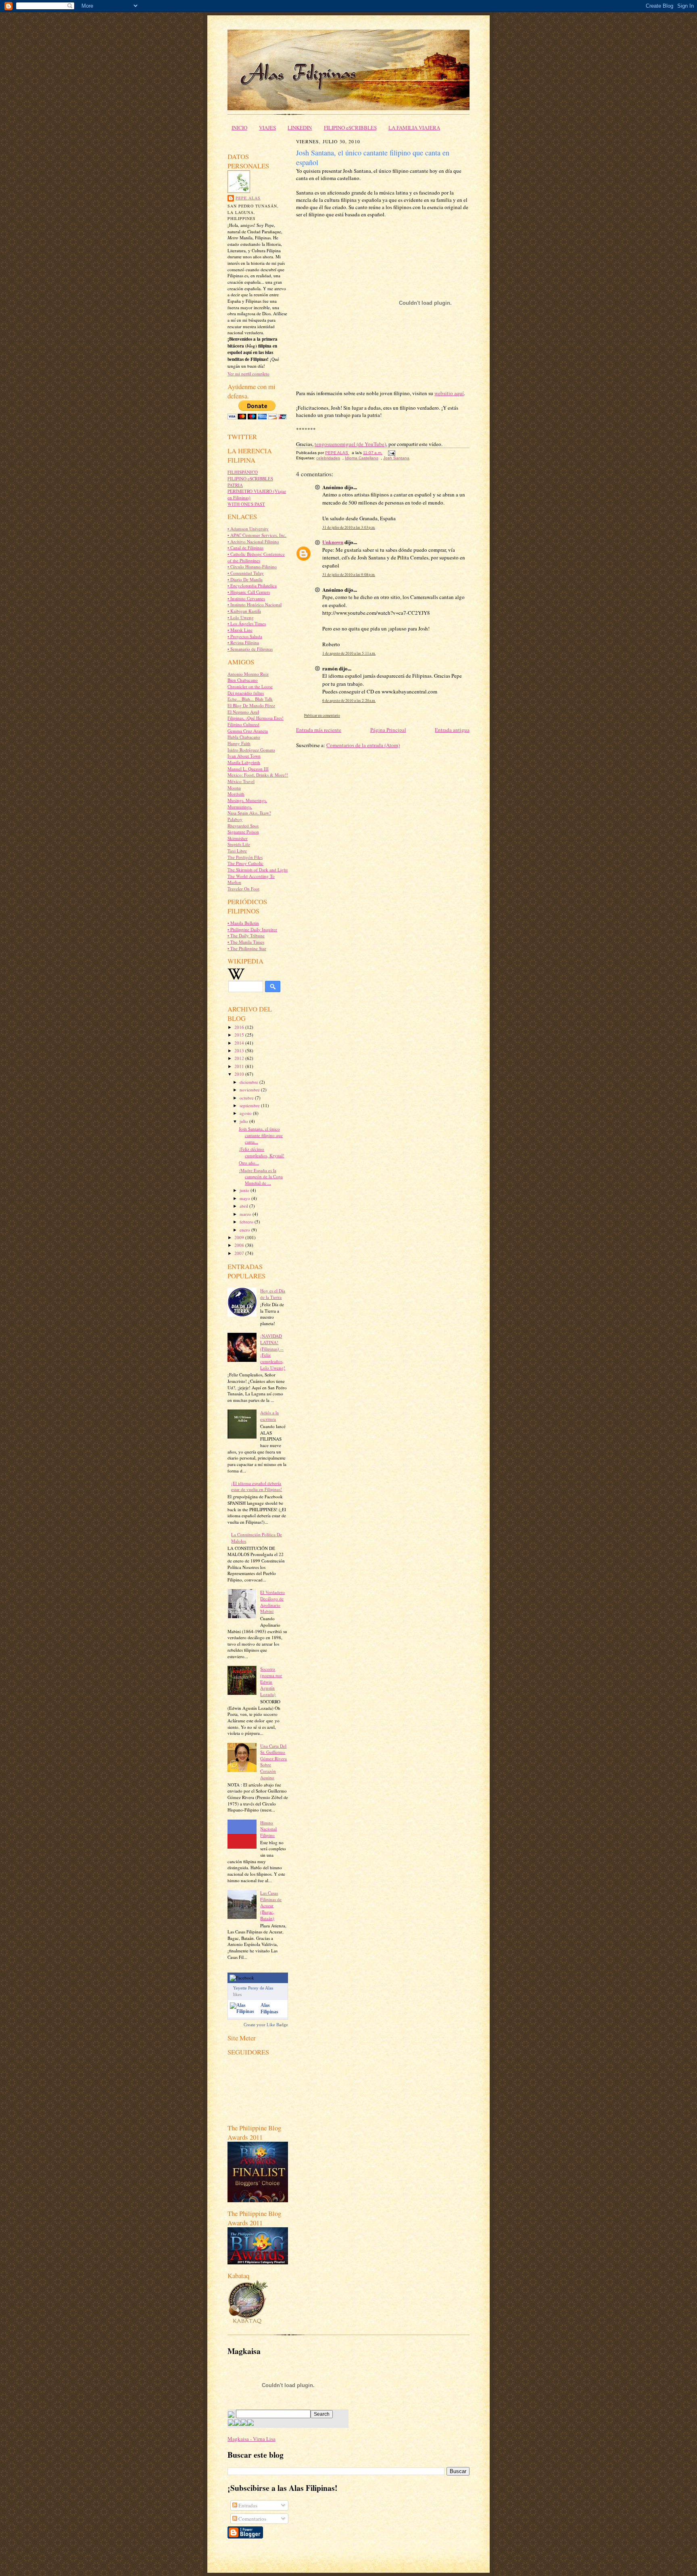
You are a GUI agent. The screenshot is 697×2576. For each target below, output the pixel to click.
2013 (240, 1050)
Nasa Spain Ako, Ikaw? (249, 813)
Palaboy (235, 819)
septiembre (250, 1105)
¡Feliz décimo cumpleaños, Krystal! (262, 1152)
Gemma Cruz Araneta (248, 731)
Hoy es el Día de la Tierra (273, 1294)
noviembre (250, 1090)
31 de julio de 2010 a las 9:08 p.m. (349, 575)
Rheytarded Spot (243, 826)
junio (245, 1190)
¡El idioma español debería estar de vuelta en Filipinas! (257, 1486)
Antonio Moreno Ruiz (248, 674)
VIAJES (267, 128)
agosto (246, 1113)
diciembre (249, 1082)
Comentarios (252, 2519)
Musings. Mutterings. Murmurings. (247, 803)
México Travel (241, 781)
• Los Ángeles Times (247, 623)
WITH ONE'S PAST (246, 504)
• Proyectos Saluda (245, 636)
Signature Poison (243, 832)
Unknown (333, 542)
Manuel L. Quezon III (248, 769)
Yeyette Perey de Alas (253, 1988)
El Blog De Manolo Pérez (251, 705)
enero (245, 1230)
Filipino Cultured (243, 724)
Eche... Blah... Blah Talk (250, 699)
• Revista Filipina (243, 642)
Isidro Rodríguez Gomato (251, 750)
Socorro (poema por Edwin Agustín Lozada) (271, 1682)
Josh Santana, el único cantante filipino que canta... (261, 1135)
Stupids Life (239, 844)
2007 (240, 1253)
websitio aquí (449, 393)
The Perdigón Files (245, 857)
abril (244, 1206)
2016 (240, 1027)
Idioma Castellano (362, 458)
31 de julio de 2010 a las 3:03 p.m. (349, 527)
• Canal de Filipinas (245, 548)
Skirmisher (238, 838)
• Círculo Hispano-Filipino (252, 567)
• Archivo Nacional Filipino (253, 541)
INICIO (239, 128)
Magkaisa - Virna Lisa (251, 2439)
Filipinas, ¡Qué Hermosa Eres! (256, 718)
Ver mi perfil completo (248, 374)
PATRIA (235, 485)
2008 (240, 1245)
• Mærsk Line (240, 630)
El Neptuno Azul (243, 712)
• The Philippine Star (247, 948)
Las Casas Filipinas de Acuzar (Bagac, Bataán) (271, 1906)
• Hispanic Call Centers (249, 592)
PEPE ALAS (248, 198)
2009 (240, 1237)
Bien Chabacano (243, 680)
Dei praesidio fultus (246, 693)
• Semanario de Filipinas (250, 649)
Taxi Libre (237, 851)
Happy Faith (239, 743)
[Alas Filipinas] (244, 2011)
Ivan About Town (244, 756)
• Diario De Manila (245, 579)
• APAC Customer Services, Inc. (257, 535)
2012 (240, 1058)
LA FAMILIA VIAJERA (414, 128)
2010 (240, 1074)
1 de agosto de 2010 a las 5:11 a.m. (349, 653)
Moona (234, 788)
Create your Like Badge (266, 2025)
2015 (240, 1035)
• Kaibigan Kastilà (244, 611)
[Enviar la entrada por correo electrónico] (391, 453)
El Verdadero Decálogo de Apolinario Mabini (272, 1602)
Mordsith (236, 794)
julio (244, 1121)
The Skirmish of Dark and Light (258, 870)
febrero (247, 1222)
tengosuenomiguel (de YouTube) (350, 444)
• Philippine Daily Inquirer (252, 929)
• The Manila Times (246, 942)
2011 (240, 1066)
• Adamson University (248, 529)
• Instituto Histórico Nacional (255, 604)
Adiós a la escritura (269, 1416)
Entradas (247, 2505)
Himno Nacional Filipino (268, 1829)
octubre (247, 1098)
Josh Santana (396, 458)
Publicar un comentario (322, 715)
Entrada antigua (452, 730)
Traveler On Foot (243, 889)
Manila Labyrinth (244, 762)
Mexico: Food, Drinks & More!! (258, 775)
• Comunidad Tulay (246, 573)
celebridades (328, 458)
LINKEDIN (300, 128)
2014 (240, 1043)
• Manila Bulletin (243, 923)
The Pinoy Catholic (245, 863)
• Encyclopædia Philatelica (252, 585)
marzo (246, 1214)
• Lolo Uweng (241, 617)
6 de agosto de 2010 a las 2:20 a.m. (349, 701)
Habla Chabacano (244, 737)
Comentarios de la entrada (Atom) (363, 745)
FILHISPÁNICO (243, 472)
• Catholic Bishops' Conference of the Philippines (256, 557)
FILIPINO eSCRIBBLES (350, 128)
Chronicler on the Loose (250, 686)
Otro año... (249, 1163)
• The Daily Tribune (246, 935)
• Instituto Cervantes (246, 598)
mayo (245, 1198)
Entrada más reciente (319, 730)
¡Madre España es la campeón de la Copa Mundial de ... (261, 1177)
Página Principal (388, 730)
